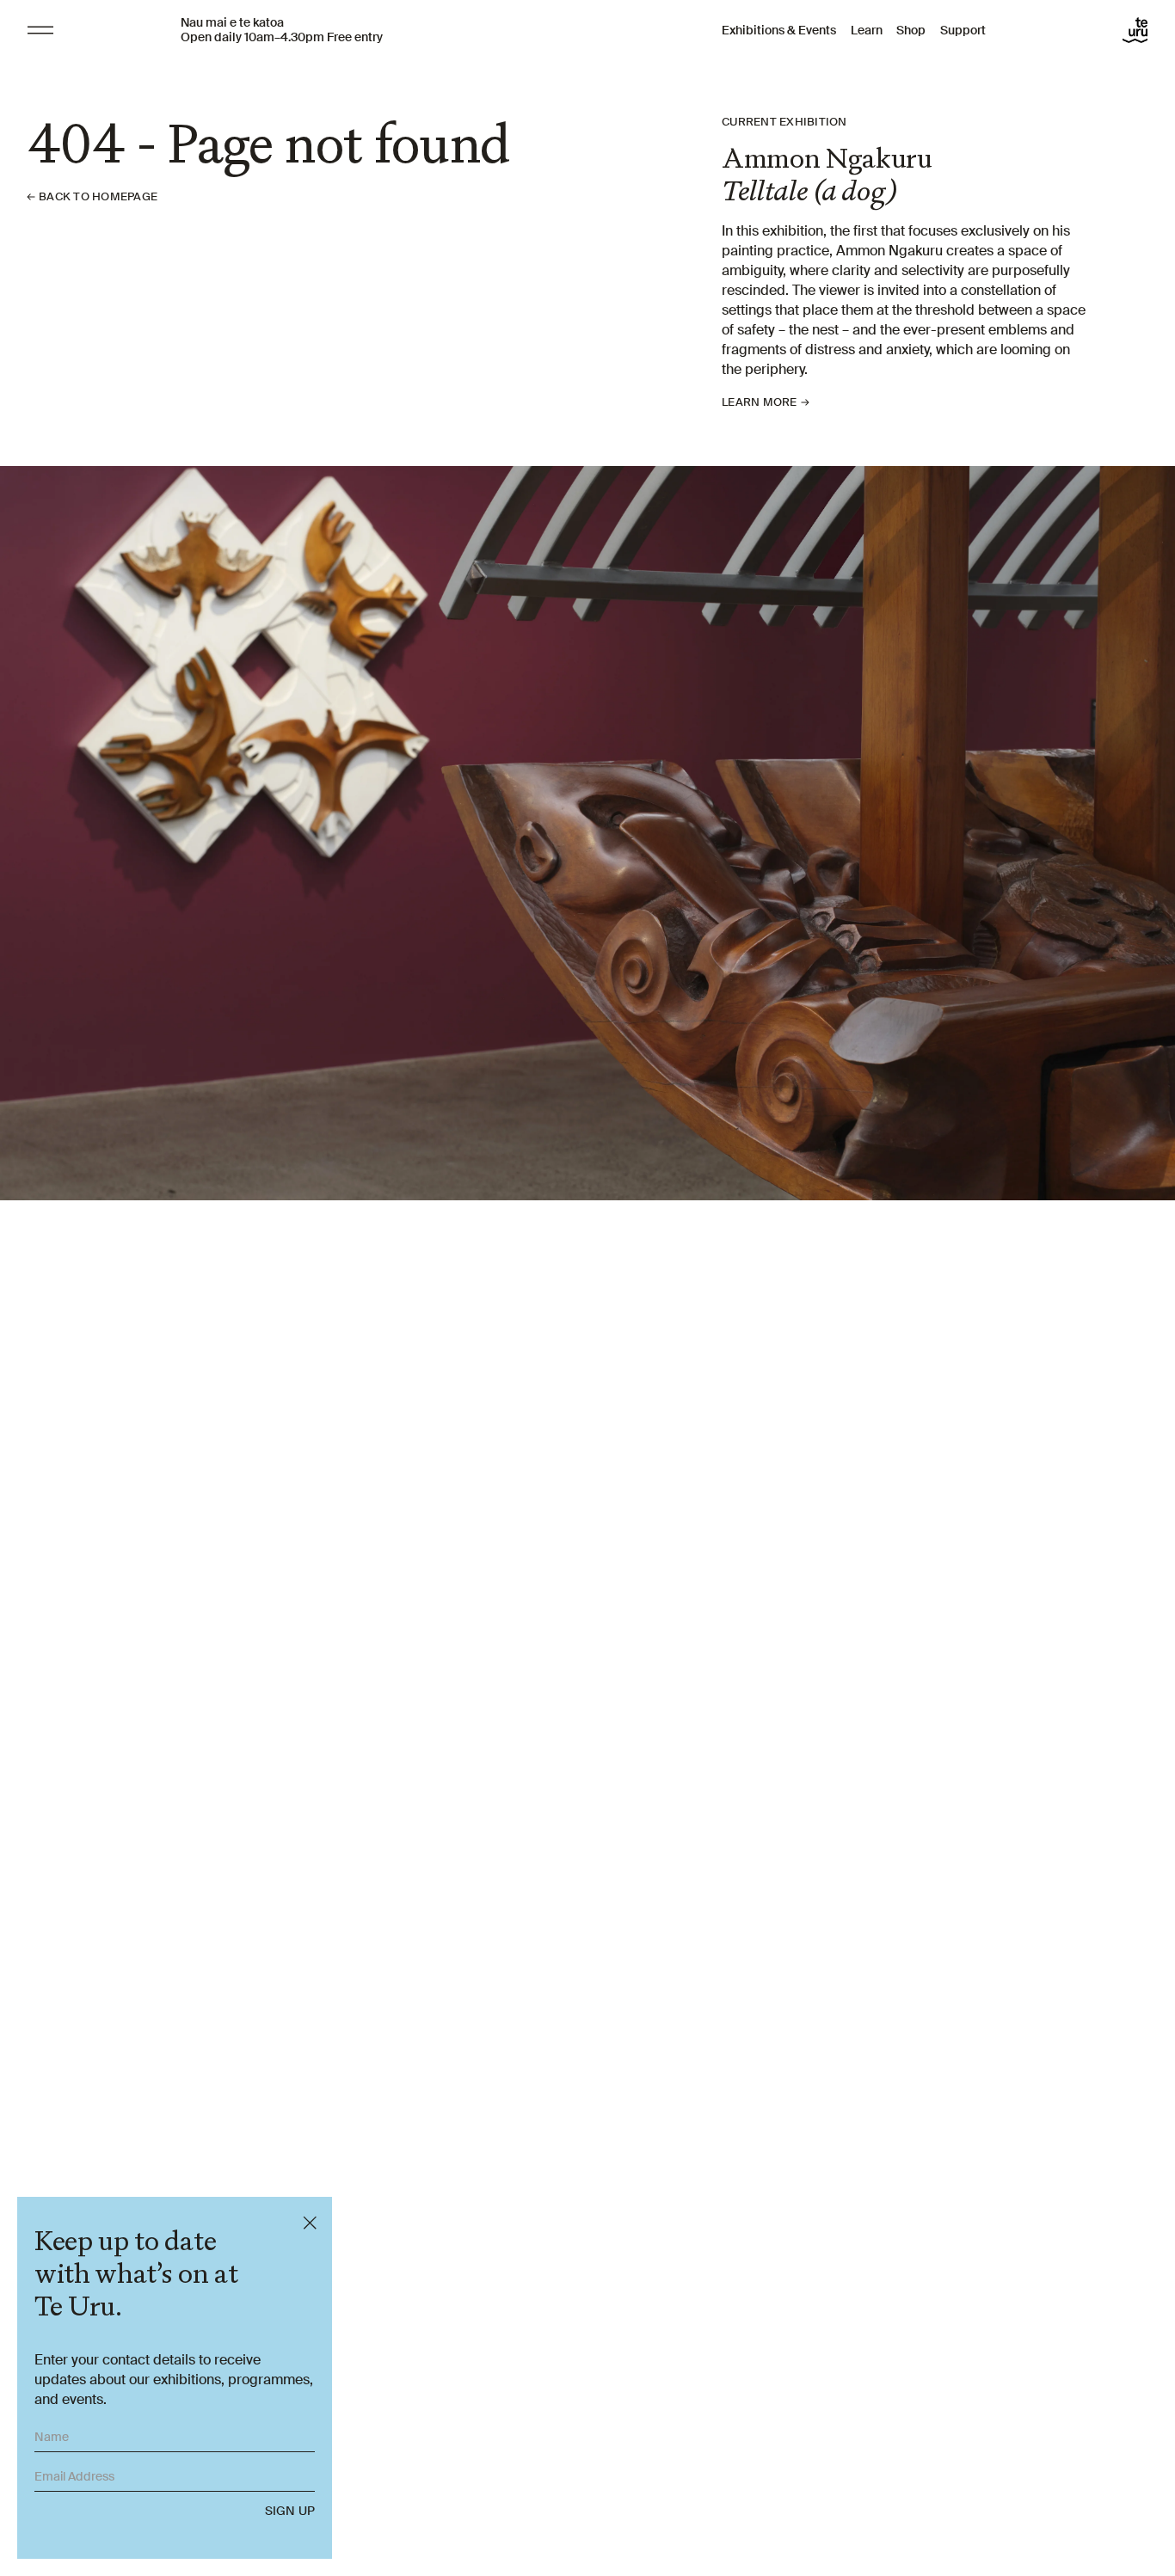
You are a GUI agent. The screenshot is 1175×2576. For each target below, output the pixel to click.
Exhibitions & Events (779, 30)
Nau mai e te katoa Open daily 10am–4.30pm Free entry (282, 30)
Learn (867, 30)
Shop (911, 30)
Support (963, 30)
